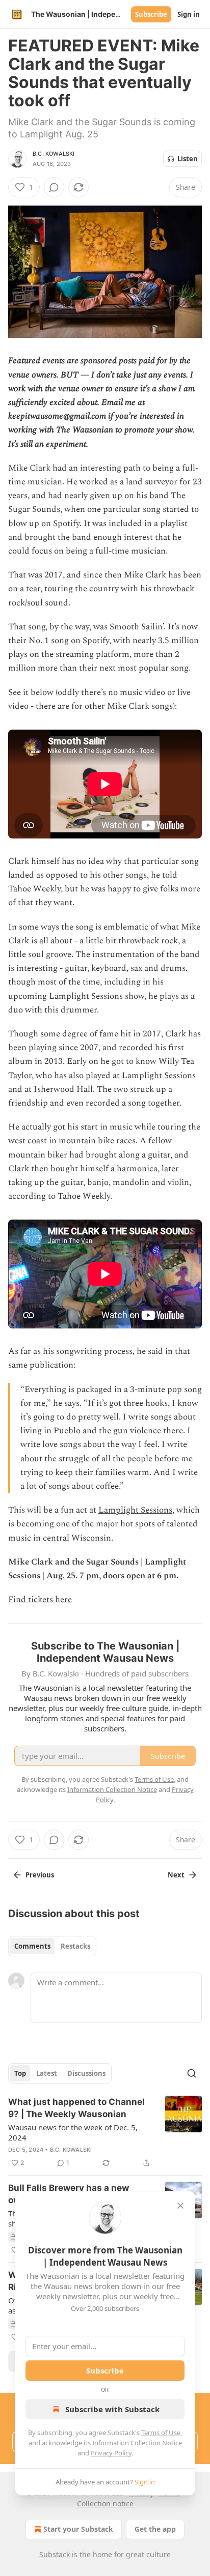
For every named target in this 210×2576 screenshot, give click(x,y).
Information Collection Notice (137, 2443)
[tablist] (52, 1946)
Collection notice (105, 2503)
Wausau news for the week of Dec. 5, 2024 (73, 2132)
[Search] (192, 2073)
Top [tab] (20, 2073)
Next (176, 1875)
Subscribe (151, 14)
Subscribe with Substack (112, 2409)
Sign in (189, 14)
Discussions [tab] (86, 2073)
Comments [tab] (32, 1946)
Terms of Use (161, 2433)
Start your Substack (78, 2529)
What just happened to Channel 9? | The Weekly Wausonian (76, 2108)
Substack (55, 2554)
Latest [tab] (47, 2073)
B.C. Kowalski (54, 154)
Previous (40, 1875)
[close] (180, 2206)
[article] (105, 2132)
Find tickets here (40, 1600)
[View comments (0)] (54, 187)
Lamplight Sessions (135, 1510)
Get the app (155, 2529)
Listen (188, 159)
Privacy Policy (111, 2453)
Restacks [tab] (75, 1946)
